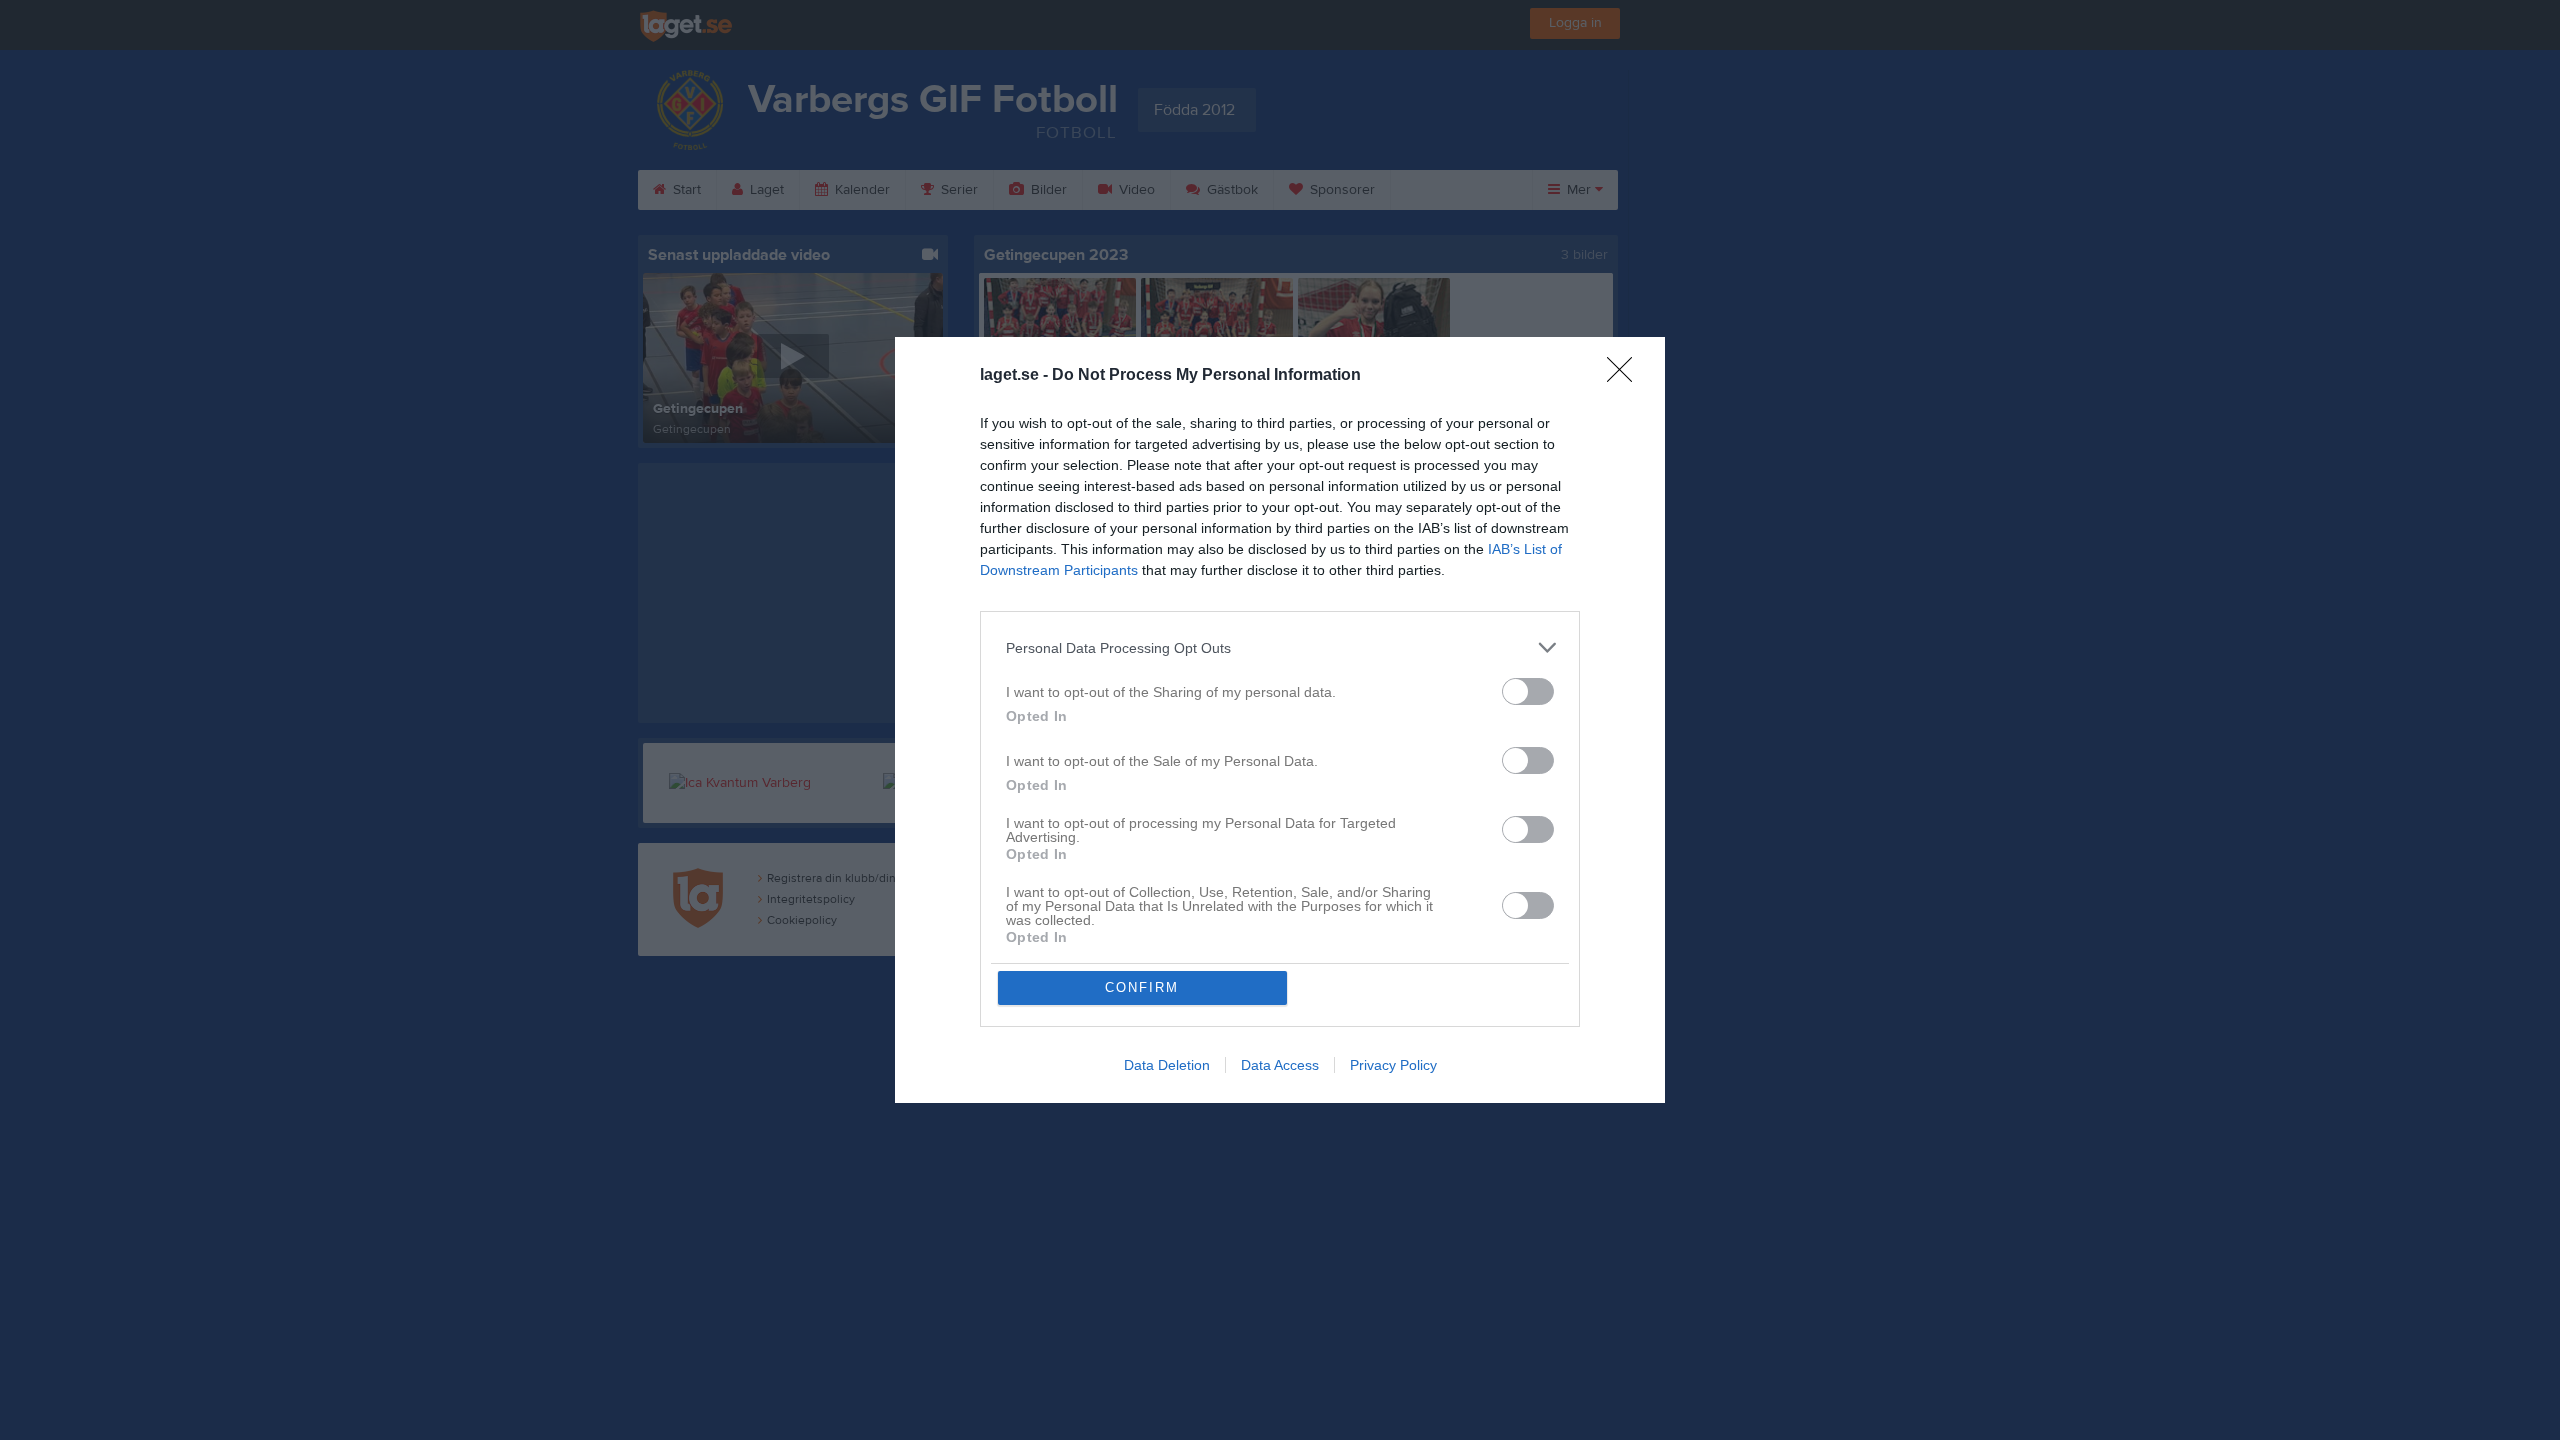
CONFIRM (1142, 987)
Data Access (1280, 1065)
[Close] (1626, 376)
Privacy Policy (1393, 1065)
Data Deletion (1167, 1065)
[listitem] (1280, 647)
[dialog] (1280, 720)
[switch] (1528, 691)
